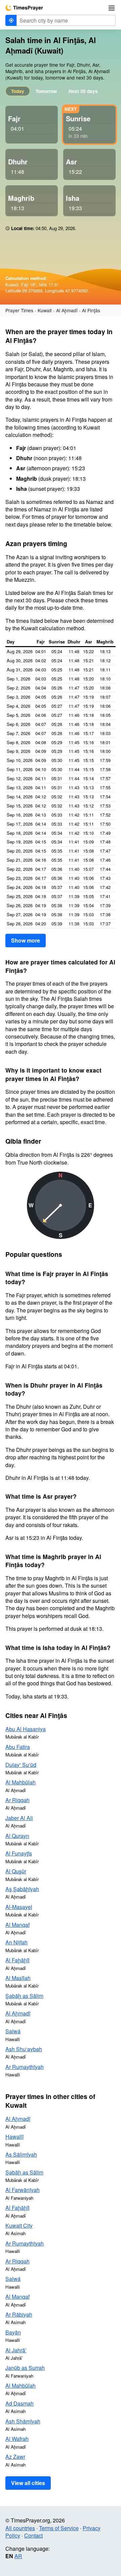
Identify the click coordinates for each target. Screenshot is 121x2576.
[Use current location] (11, 20)
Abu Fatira (18, 1747)
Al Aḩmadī (67, 310)
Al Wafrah (17, 2439)
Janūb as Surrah (25, 2368)
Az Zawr (15, 2457)
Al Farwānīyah (23, 2190)
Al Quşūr (16, 1871)
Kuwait (45, 310)
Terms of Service (59, 2528)
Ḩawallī (14, 2137)
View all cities (28, 2483)
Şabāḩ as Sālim (24, 1996)
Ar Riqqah (17, 1800)
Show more (26, 940)
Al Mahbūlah (21, 1782)
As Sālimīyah (21, 2154)
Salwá (13, 2031)
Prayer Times (19, 310)
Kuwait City (19, 2225)
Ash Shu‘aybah (24, 2049)
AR (18, 2556)
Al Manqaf (17, 1925)
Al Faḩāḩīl (17, 1960)
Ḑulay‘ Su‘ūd (21, 1765)
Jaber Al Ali (19, 1818)
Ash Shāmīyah (23, 2421)
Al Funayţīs (19, 1853)
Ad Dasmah (19, 2403)
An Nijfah (16, 1942)
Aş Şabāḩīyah (22, 1889)
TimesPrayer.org (24, 8)
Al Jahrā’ (16, 2350)
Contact (33, 2535)
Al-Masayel (19, 1907)
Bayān (13, 2332)
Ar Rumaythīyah (25, 2067)
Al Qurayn (17, 1836)
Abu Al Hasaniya (26, 1729)
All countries (20, 2528)
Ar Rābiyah (19, 2314)
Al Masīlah (18, 1978)
